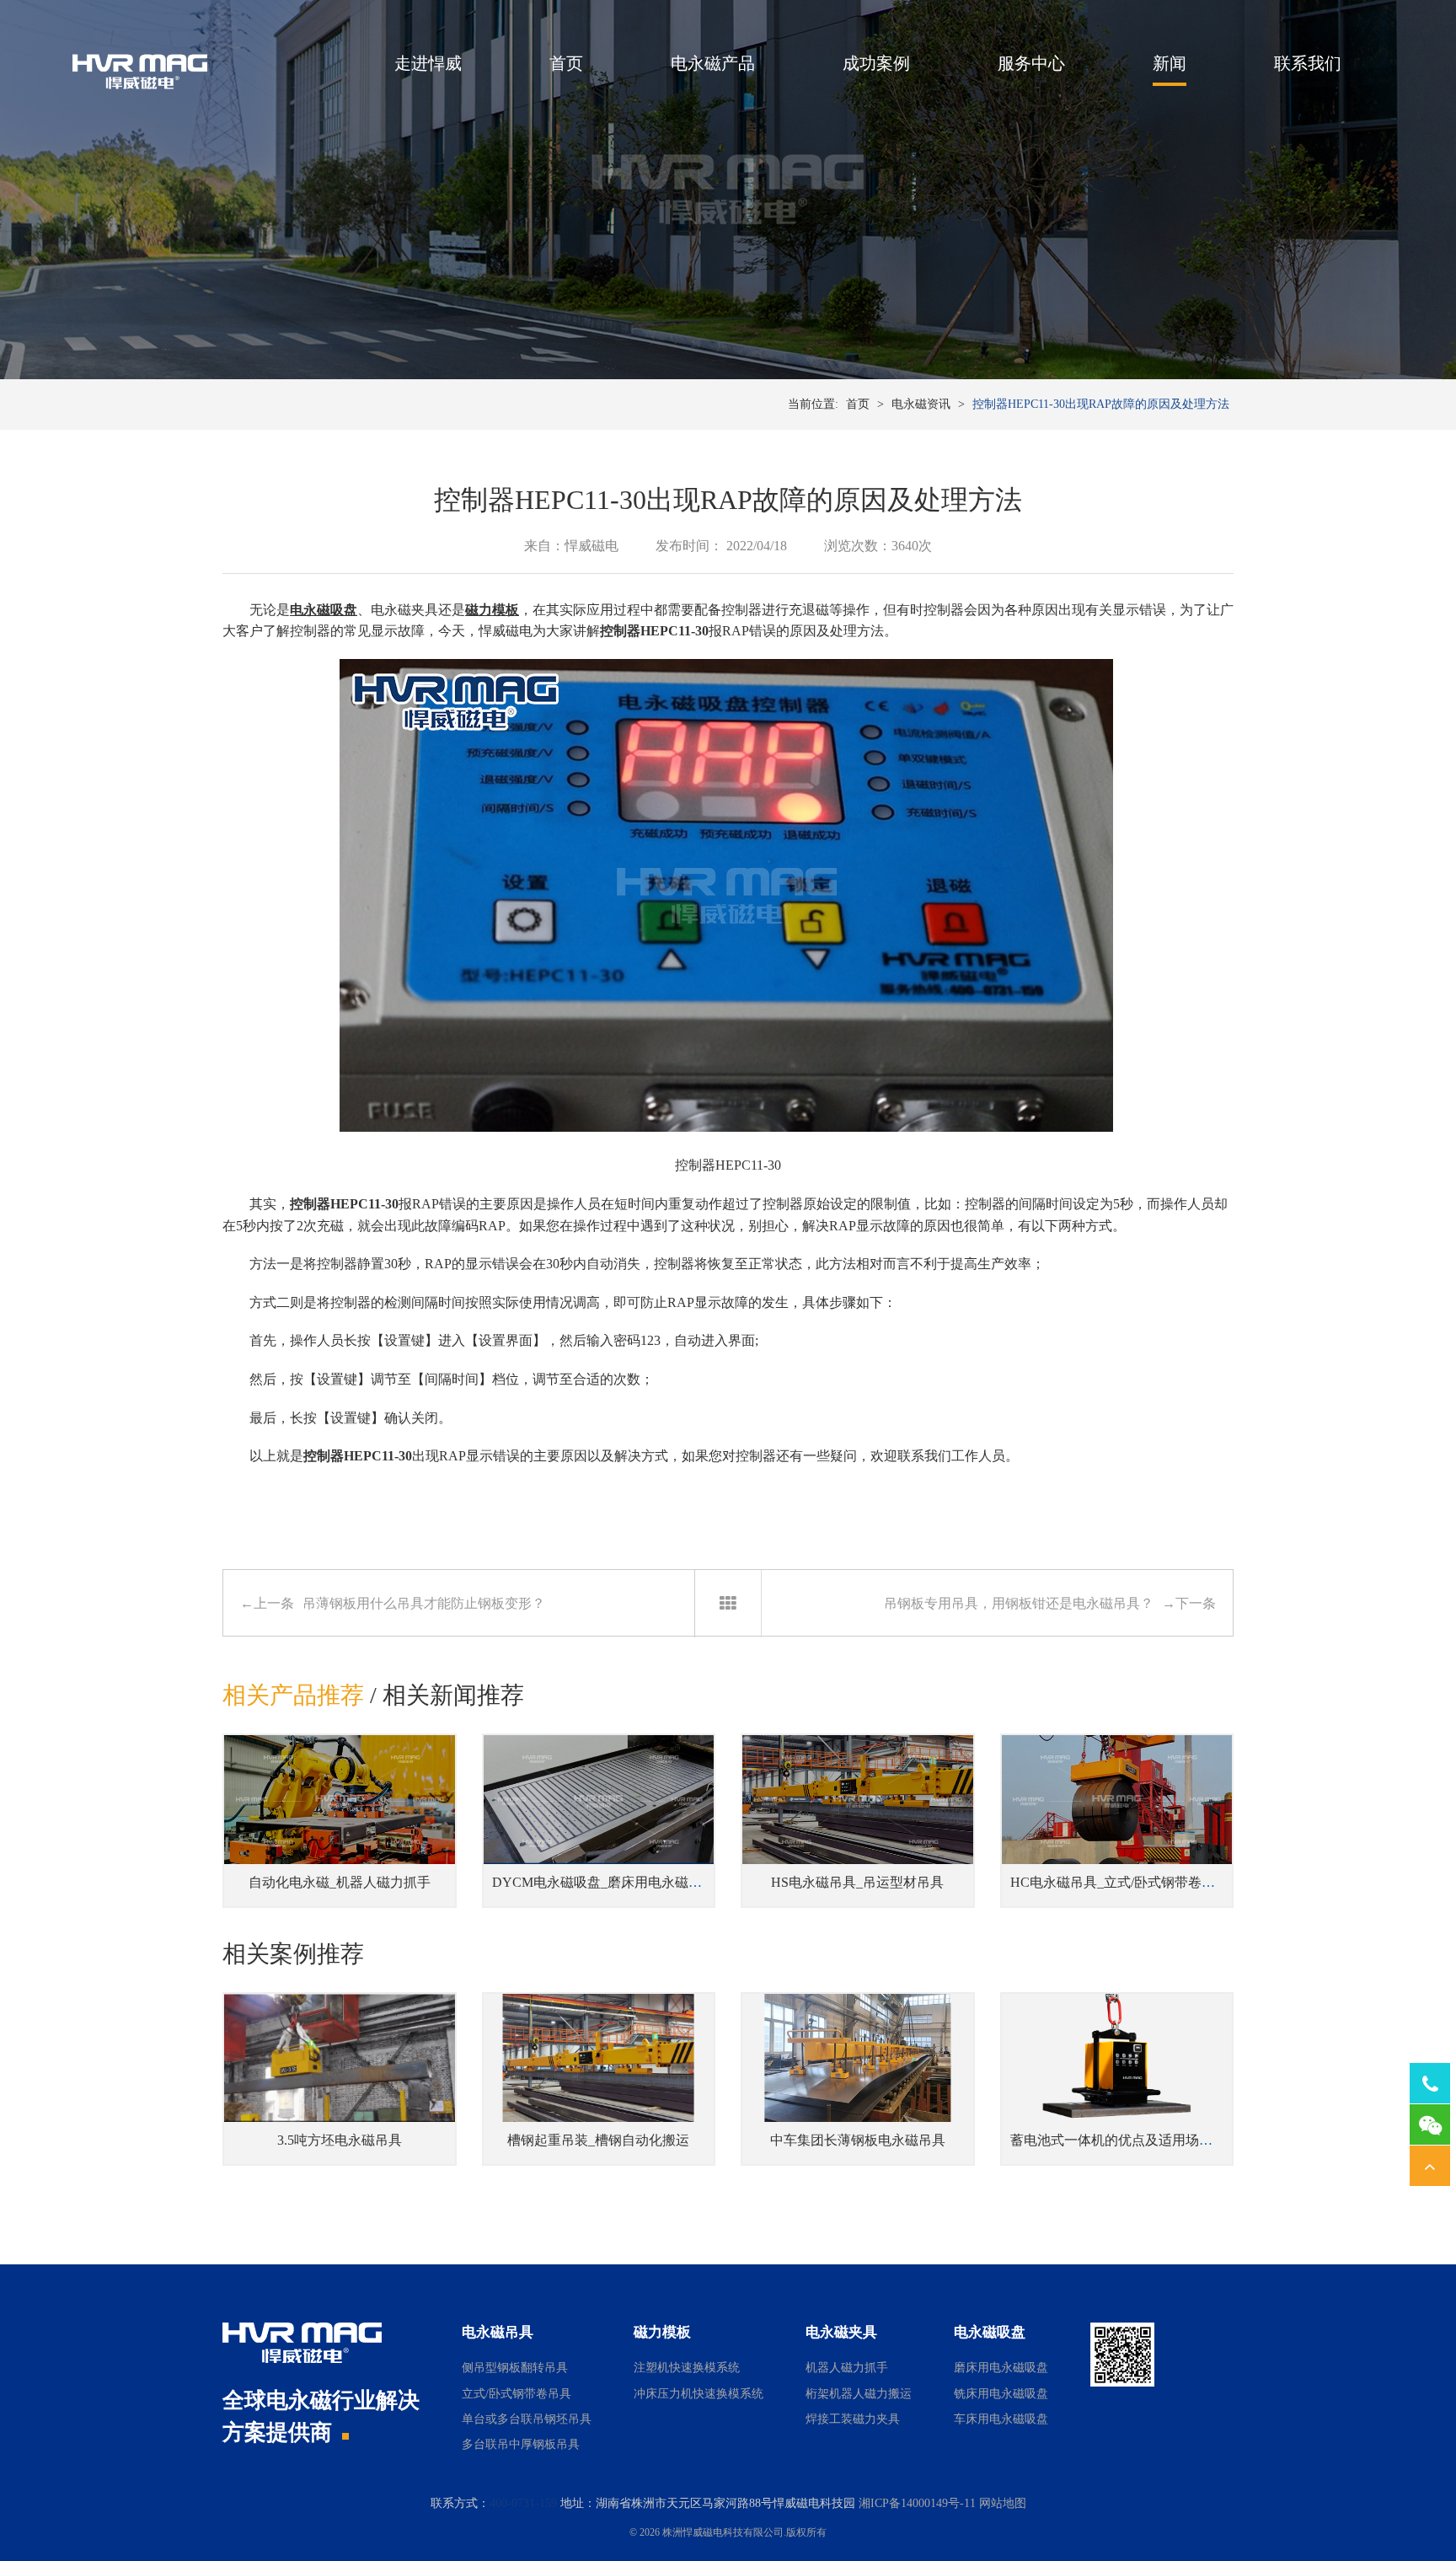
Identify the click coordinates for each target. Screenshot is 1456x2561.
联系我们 (1308, 63)
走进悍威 (428, 63)
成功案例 (876, 63)
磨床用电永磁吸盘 (1001, 2368)
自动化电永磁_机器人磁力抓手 (340, 1882)
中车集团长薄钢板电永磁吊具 (858, 2140)
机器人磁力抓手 (847, 2368)
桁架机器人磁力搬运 (859, 2394)
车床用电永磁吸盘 (1001, 2419)
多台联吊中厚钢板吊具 (521, 2444)
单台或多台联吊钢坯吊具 (527, 2419)
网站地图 (1003, 2503)
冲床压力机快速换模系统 (699, 2394)
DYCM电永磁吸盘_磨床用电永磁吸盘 (604, 1882)
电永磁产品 (713, 63)
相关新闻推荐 (453, 1695)
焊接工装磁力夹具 (853, 2419)
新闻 (1170, 63)
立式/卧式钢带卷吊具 (517, 2394)
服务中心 (1031, 63)
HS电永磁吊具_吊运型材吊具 (857, 1882)
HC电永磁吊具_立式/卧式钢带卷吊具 (1119, 1882)
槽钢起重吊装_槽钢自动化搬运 (598, 2140)
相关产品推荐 (293, 1695)
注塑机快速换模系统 (687, 2368)
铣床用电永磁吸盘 (1001, 2394)
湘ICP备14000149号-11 (917, 2503)
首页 (566, 63)
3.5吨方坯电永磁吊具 (340, 2140)
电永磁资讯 (921, 404)
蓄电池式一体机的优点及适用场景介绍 (1125, 2140)
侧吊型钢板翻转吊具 (515, 2368)
